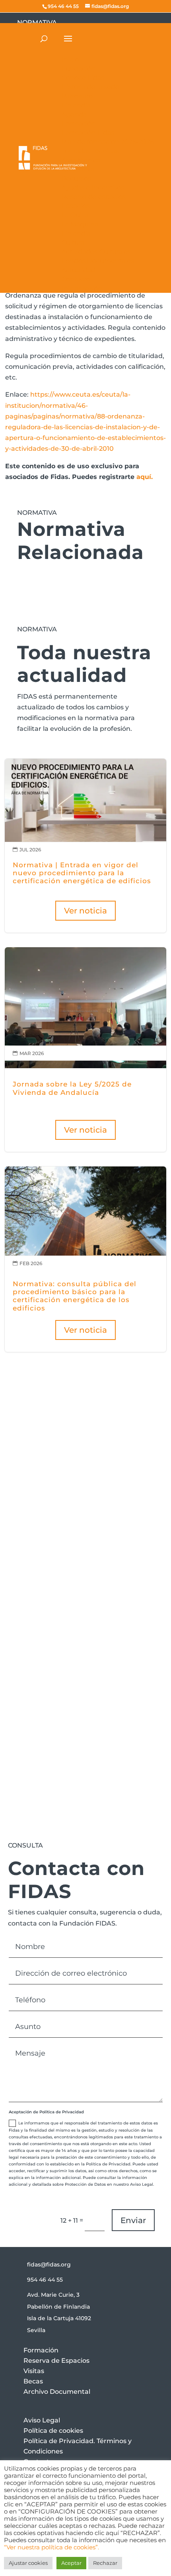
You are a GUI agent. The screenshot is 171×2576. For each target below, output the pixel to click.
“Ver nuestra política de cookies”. (51, 2547)
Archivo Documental (57, 2392)
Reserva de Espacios (56, 2361)
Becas (33, 2381)
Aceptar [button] (71, 2563)
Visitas (34, 2371)
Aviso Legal (42, 2420)
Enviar (133, 2220)
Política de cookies (53, 2431)
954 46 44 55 (45, 2280)
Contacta (49, 1582)
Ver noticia (85, 911)
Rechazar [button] (105, 2563)
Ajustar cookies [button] (28, 2563)
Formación (41, 2350)
